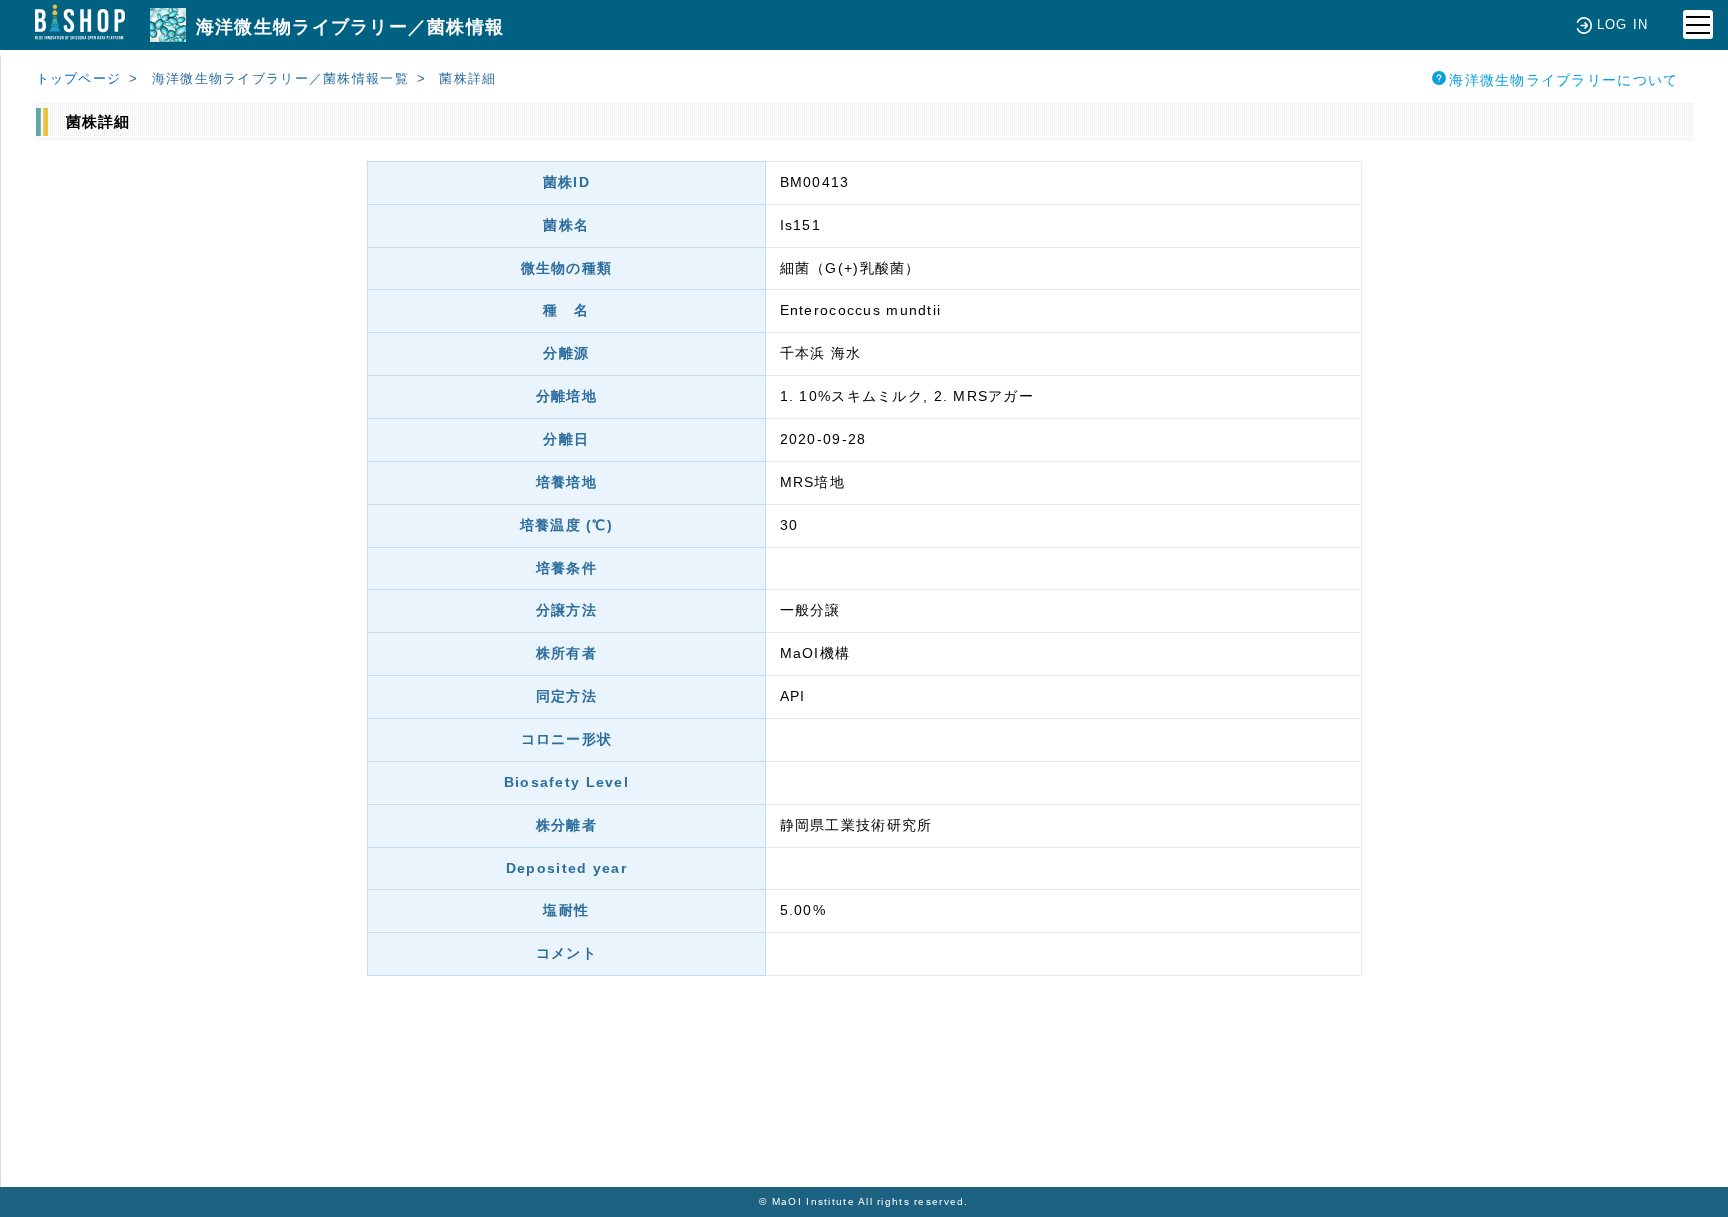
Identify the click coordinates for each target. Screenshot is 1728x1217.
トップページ (79, 78)
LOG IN (1623, 24)
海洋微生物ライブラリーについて (1563, 80)
